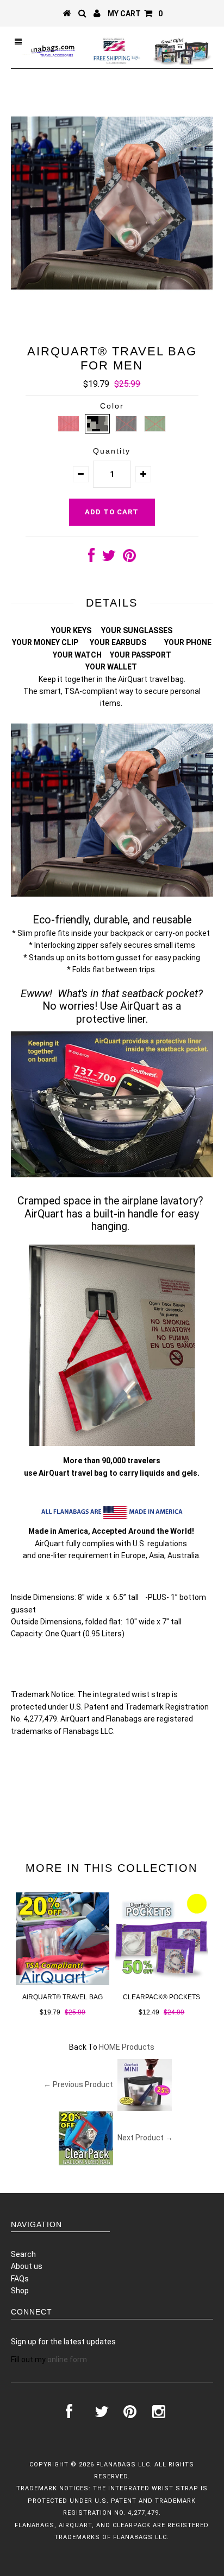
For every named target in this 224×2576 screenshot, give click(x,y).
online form (67, 2360)
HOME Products (127, 2047)
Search (23, 2254)
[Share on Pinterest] (129, 558)
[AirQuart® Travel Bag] (63, 1982)
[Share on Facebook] (91, 558)
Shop (20, 2291)
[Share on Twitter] (109, 558)
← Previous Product (78, 2084)
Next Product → (145, 2137)
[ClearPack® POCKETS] (161, 1982)
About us (27, 2266)
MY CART (135, 14)
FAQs (20, 2279)
